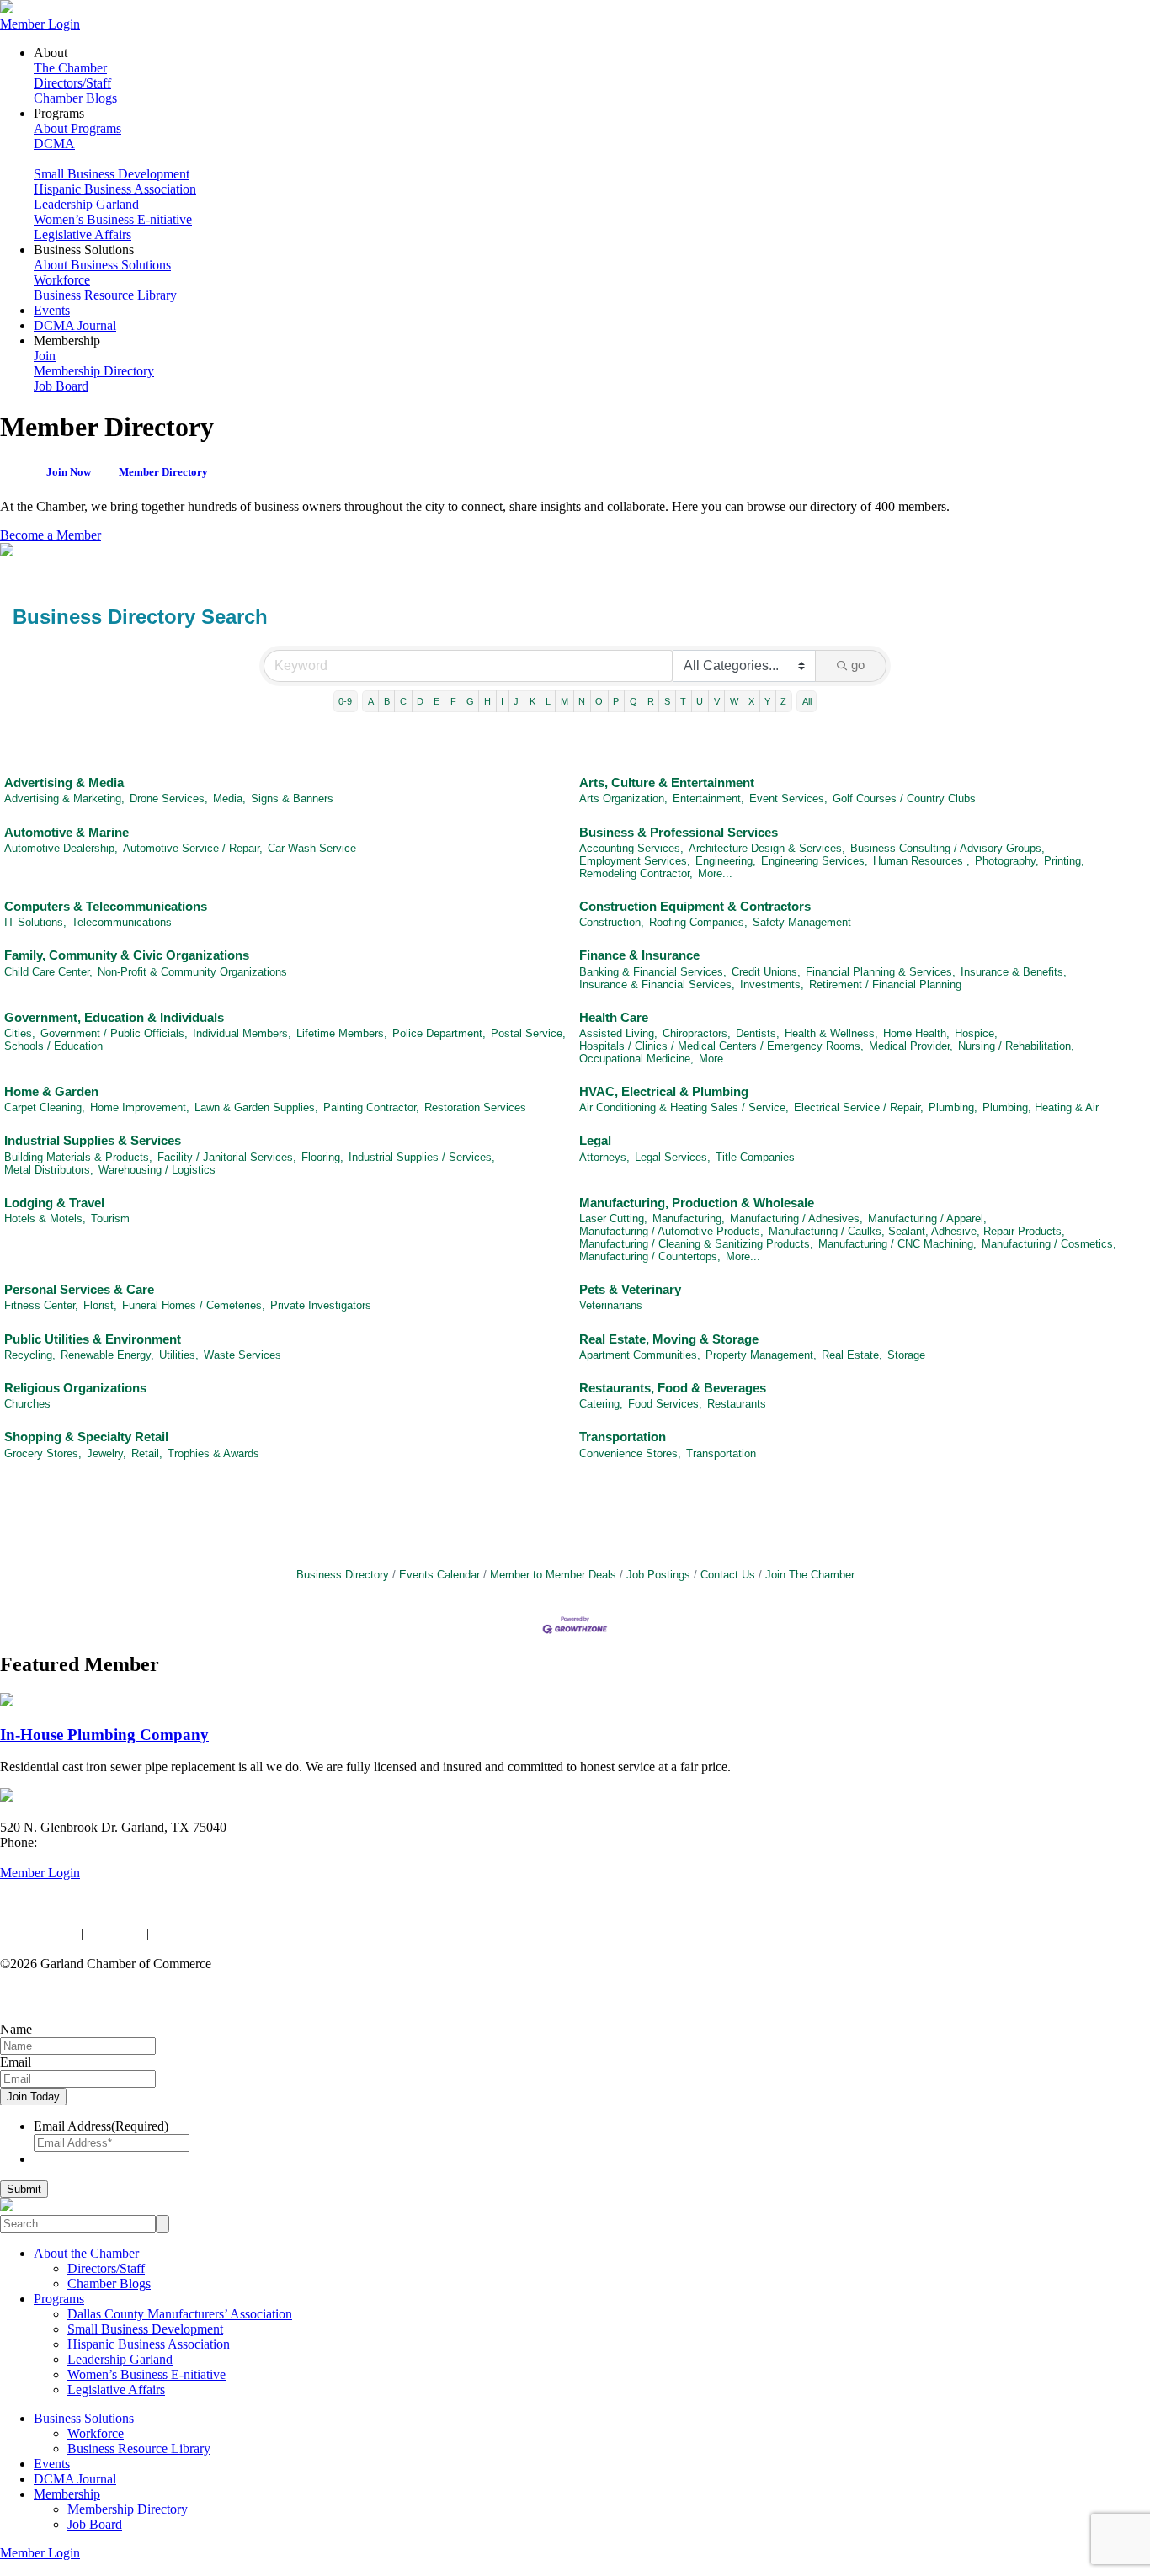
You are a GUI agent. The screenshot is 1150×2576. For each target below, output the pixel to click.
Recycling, (30, 1355)
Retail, (147, 1453)
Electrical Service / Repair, (859, 1107)
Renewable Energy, (107, 1355)
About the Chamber (86, 2253)
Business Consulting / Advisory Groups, (948, 848)
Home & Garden (51, 1091)
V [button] (717, 701)
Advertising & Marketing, (64, 798)
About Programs (77, 128)
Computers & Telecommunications (106, 906)
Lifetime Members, (342, 1033)
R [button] (651, 701)
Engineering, (726, 861)
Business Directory (343, 1575)
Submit (24, 2189)
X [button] (751, 701)
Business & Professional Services (679, 832)
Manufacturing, (689, 1219)
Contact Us (728, 1575)
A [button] (371, 701)
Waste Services (242, 1355)
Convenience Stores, (630, 1453)
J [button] (516, 701)
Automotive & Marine (67, 832)
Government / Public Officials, (114, 1033)
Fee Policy (115, 1933)
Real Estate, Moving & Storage (669, 1339)
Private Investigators (321, 1305)
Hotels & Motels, (45, 1219)
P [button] (616, 701)
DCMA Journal (75, 325)
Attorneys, (604, 1157)
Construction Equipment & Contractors (695, 906)
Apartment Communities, (640, 1355)
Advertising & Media (64, 782)
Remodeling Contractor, (636, 873)
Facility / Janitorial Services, (227, 1157)
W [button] (734, 701)
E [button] (437, 701)
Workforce (62, 280)
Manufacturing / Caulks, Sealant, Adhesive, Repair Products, (917, 1231)
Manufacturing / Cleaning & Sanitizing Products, (696, 1244)
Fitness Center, (41, 1305)
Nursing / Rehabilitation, (1016, 1046)
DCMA (54, 144)
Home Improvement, (140, 1107)
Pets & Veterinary (630, 1289)
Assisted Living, (618, 1033)
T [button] (683, 701)
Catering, (601, 1404)
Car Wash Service (312, 848)
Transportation (623, 1437)
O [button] (599, 701)
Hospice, (976, 1033)
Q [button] (634, 701)
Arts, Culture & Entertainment (667, 782)
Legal (595, 1140)
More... (715, 873)
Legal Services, (673, 1157)
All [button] (807, 701)
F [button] (453, 701)
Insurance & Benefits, (1014, 972)
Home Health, (916, 1033)
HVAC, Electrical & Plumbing (664, 1091)
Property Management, (761, 1355)
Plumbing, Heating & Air (1041, 1107)
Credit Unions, (766, 972)
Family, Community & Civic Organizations (127, 955)
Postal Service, (528, 1033)
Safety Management (802, 922)
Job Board (61, 386)
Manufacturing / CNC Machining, (897, 1244)
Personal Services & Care (79, 1289)
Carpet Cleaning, (45, 1107)
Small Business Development (112, 174)
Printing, (1064, 861)
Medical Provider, (911, 1046)
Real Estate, (852, 1355)
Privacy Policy (39, 1933)
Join (45, 356)
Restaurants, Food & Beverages (673, 1388)
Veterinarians (611, 1305)
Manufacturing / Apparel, (927, 1219)
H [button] (487, 701)
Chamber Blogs (75, 98)
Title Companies (755, 1157)
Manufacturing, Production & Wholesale (697, 1203)
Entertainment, (708, 798)
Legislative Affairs (83, 234)
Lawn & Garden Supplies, (256, 1107)
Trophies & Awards (213, 1453)
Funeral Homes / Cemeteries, (194, 1305)
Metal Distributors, (49, 1170)
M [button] (564, 701)
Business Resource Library (105, 295)
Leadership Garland (86, 204)
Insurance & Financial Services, (657, 985)
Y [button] (767, 701)
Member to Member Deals (553, 1575)
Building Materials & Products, (78, 1157)
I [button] (502, 701)
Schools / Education (53, 1046)
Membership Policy (204, 1933)
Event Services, (788, 798)
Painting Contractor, (371, 1107)
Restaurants (737, 1404)
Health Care (614, 1017)
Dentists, (758, 1033)
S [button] (667, 701)
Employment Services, (635, 861)
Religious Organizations (75, 1388)
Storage (906, 1355)
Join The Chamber (810, 1575)
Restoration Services (475, 1107)
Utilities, (179, 1355)
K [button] (532, 701)
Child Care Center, (48, 972)
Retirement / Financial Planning (885, 985)
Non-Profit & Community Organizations (192, 972)
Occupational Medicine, (636, 1059)
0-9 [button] (345, 701)
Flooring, (322, 1157)
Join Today (33, 2097)
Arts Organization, (623, 798)
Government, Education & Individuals (114, 1017)
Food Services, (665, 1404)
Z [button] (783, 701)
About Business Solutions (102, 265)
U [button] (700, 701)
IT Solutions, (35, 922)
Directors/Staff (72, 83)
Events (52, 310)
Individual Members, (242, 1033)
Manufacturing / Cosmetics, (1049, 1244)
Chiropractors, (697, 1033)
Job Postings (658, 1575)
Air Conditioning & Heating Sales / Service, (684, 1107)
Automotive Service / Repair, (193, 848)
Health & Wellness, (831, 1033)
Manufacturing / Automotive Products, (671, 1231)
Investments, (772, 985)
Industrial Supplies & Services (93, 1140)
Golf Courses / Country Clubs (904, 798)
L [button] (548, 701)
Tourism (110, 1219)
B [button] (387, 701)
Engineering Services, (815, 861)
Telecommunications (122, 922)
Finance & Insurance (639, 955)
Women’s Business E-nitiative (113, 219)
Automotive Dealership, (61, 848)
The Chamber (70, 68)
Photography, (1007, 861)
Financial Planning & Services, (881, 972)
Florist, (100, 1305)
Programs (59, 2299)
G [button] (470, 701)
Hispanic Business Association (115, 189)
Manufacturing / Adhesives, (796, 1219)
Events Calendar (439, 1575)
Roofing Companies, (698, 922)
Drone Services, (169, 798)
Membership (67, 2494)
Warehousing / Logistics (157, 1170)
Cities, (20, 1033)
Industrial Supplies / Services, (422, 1157)
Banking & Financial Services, (653, 972)
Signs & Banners (292, 798)
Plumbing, (953, 1107)
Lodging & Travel (54, 1203)
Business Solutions (84, 2418)
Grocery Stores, (43, 1453)
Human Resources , (921, 861)
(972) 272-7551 (82, 1842)
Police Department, (439, 1033)
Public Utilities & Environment (93, 1339)
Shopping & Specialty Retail (86, 1437)
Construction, (612, 922)
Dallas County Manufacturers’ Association (180, 2314)
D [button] (420, 701)
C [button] (403, 701)
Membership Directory (94, 371)
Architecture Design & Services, (767, 848)
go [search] (858, 665)
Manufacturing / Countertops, (650, 1256)
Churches (27, 1404)
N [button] (582, 701)
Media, (229, 798)
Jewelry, (106, 1453)
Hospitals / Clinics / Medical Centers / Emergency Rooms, (721, 1046)
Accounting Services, (631, 848)
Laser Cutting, (613, 1219)
